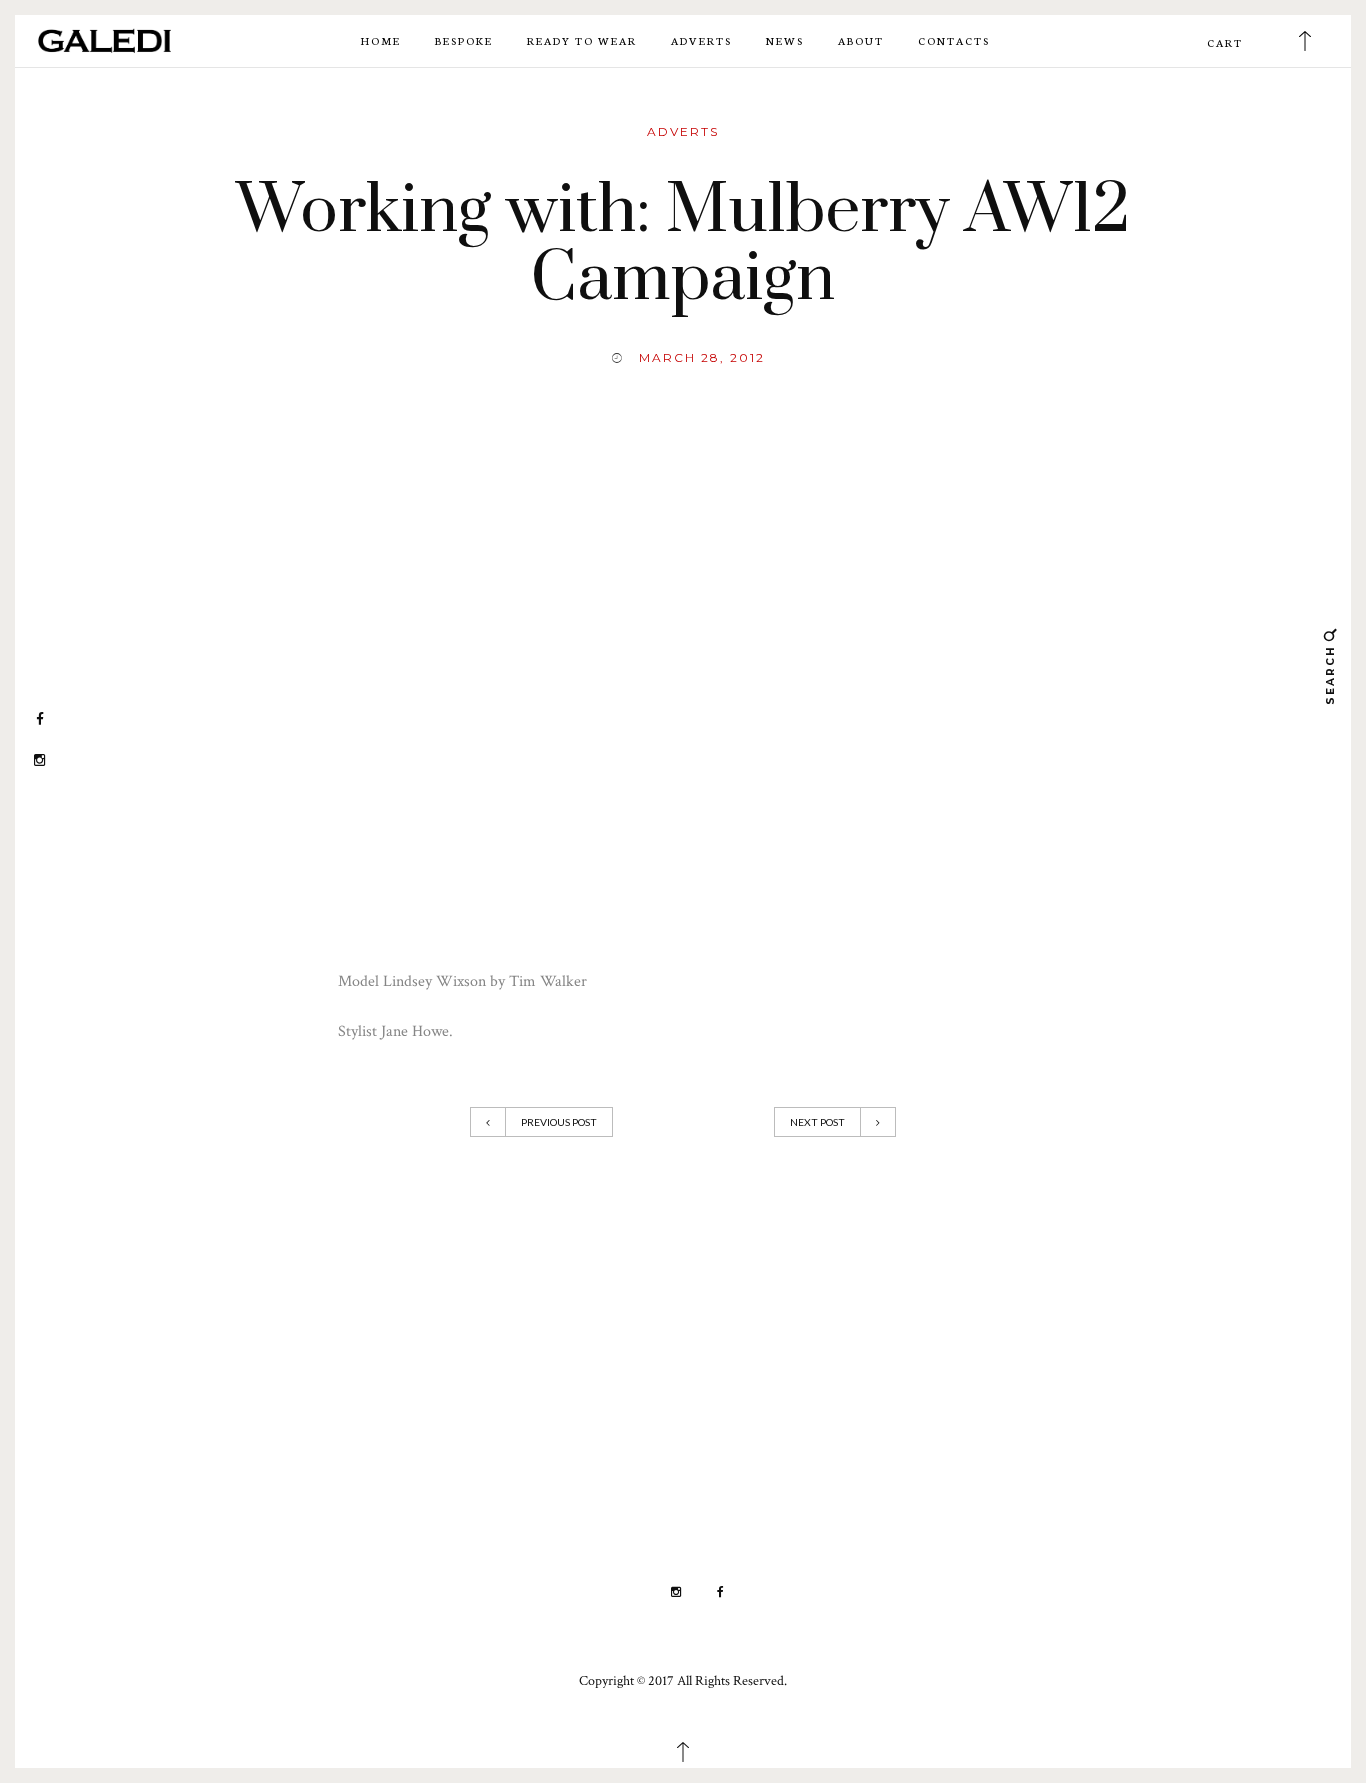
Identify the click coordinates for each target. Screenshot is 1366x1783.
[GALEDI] (104, 38)
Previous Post (559, 1122)
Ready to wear (582, 40)
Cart (1225, 42)
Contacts (954, 40)
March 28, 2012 (702, 357)
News (785, 40)
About (861, 40)
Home (381, 40)
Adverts (701, 40)
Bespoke (464, 40)
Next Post (817, 1122)
